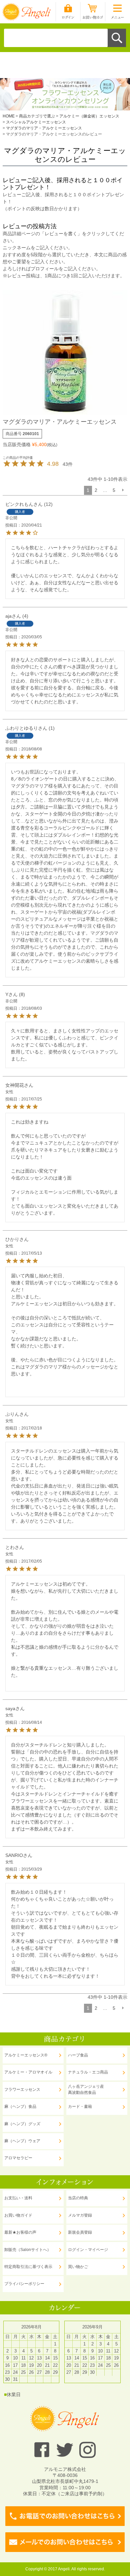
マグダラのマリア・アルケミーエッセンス (44, 128)
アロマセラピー (18, 2158)
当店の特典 (78, 2198)
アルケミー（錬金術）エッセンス (89, 116)
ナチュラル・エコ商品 (88, 2072)
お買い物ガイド (18, 2215)
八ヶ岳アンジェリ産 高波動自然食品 (86, 2089)
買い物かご (78, 2267)
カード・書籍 (80, 2107)
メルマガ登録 (80, 2215)
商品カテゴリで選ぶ (37, 116)
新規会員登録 (80, 2232)
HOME (9, 116)
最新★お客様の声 (20, 2232)
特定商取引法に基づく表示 (28, 2267)
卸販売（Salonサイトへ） (28, 2250)
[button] (123, 490)
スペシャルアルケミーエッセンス (36, 122)
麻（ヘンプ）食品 (20, 2107)
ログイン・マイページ (88, 2250)
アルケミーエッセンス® (26, 2055)
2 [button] (96, 490)
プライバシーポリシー (24, 2284)
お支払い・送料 (18, 2198)
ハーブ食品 (78, 2055)
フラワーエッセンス (22, 2089)
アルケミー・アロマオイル (28, 2072)
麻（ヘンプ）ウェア (22, 2141)
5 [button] (114, 490)
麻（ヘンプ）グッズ (22, 2124)
